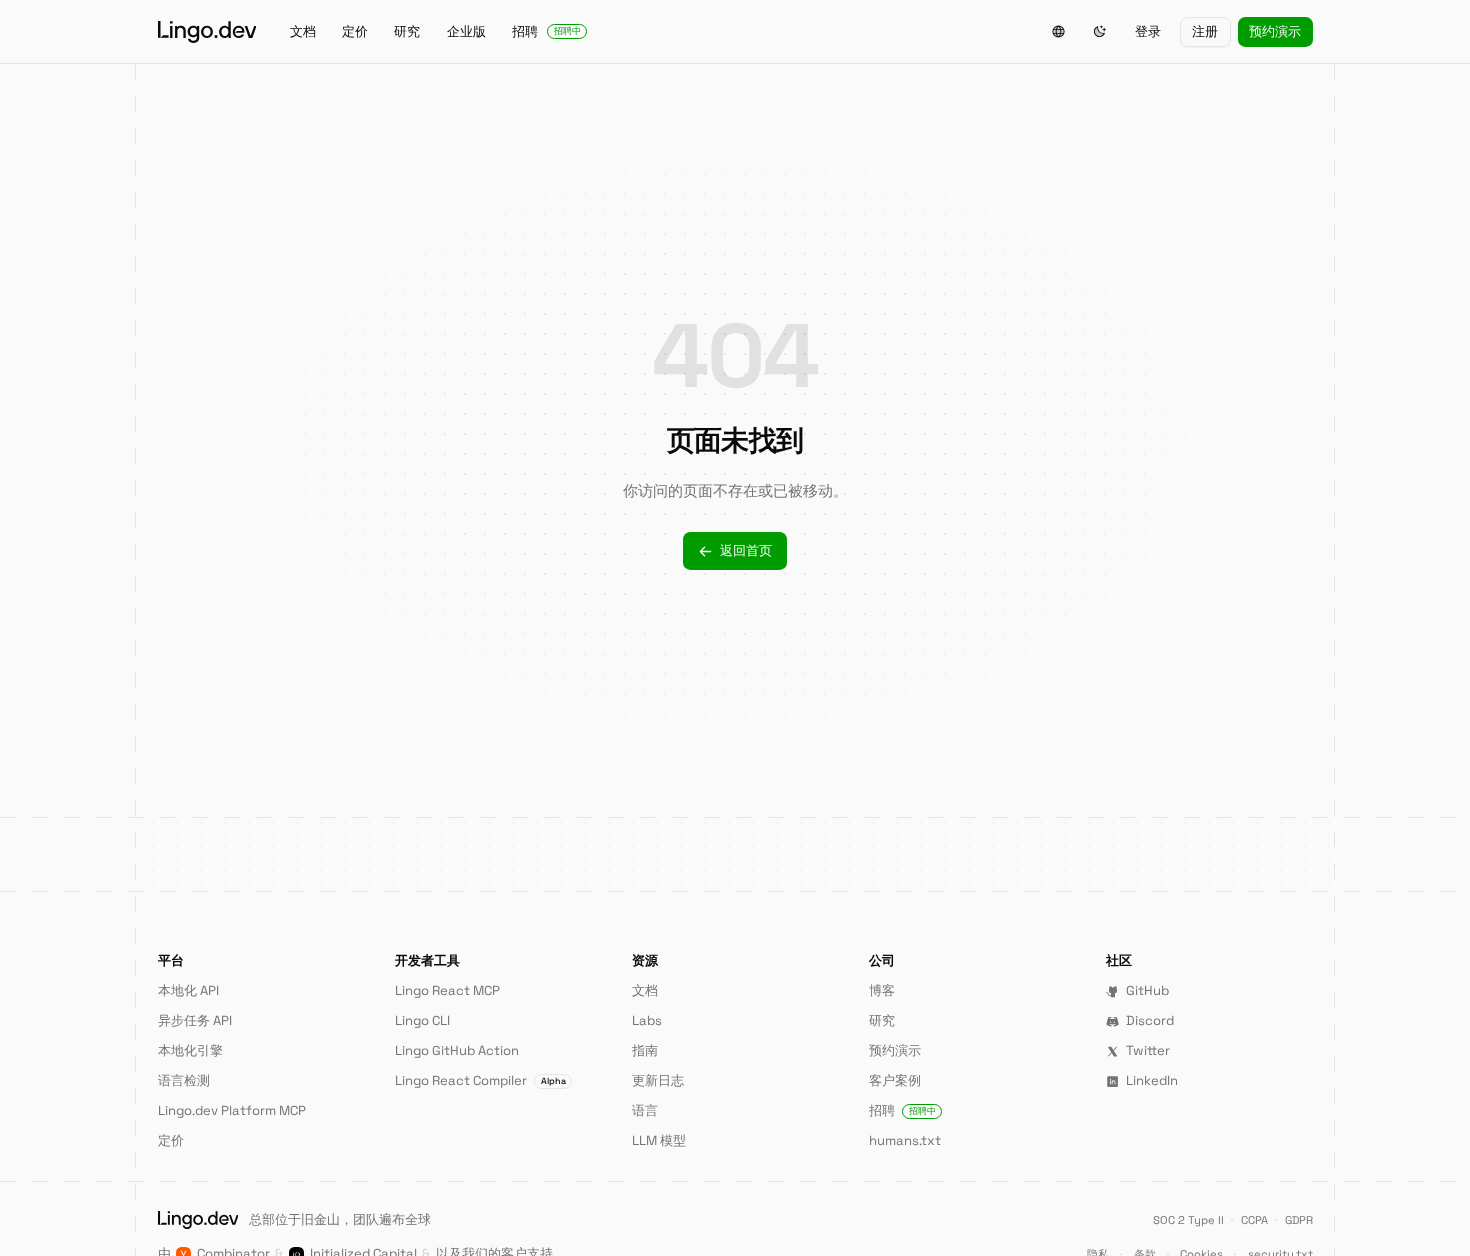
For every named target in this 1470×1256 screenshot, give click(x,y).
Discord (1150, 1020)
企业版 (466, 31)
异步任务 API (195, 1020)
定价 (355, 31)
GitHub (1147, 990)
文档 (303, 31)
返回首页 (746, 550)
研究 (407, 31)
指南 (645, 1050)
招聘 (546, 31)
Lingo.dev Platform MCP (232, 1110)
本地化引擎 (190, 1050)
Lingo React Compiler (480, 1080)
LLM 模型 (659, 1140)
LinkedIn (1152, 1080)
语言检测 (184, 1080)
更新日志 (658, 1080)
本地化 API (188, 990)
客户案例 (895, 1080)
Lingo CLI (422, 1020)
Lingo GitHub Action (457, 1050)
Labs (647, 1020)
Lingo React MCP (447, 990)
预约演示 (1275, 31)
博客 (882, 990)
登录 (1148, 31)
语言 (645, 1110)
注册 (1205, 31)
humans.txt (905, 1140)
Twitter (1148, 1050)
